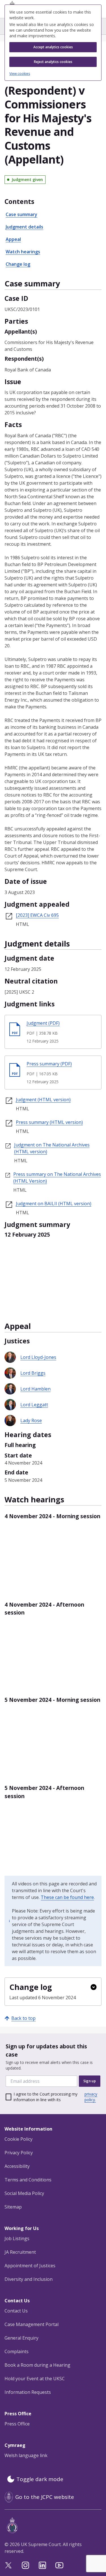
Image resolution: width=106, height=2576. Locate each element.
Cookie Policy (19, 2139)
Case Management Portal (32, 2324)
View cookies (20, 74)
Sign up (90, 2081)
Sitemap (13, 2207)
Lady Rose (31, 1420)
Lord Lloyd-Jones (38, 1357)
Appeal (13, 239)
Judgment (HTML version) (43, 1100)
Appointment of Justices (30, 2266)
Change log (18, 264)
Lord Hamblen (35, 1389)
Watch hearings (23, 252)
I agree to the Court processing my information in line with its (55, 2097)
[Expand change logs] (94, 1987)
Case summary (21, 214)
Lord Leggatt (34, 1405)
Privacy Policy (19, 2153)
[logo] (54, 2525)
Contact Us (16, 2311)
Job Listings (17, 2238)
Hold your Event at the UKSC (35, 2379)
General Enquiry (21, 2338)
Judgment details (24, 227)
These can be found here (67, 1897)
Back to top (23, 2018)
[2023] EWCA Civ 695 (37, 915)
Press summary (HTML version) (49, 1122)
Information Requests (28, 2392)
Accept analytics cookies (53, 47)
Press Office (17, 2424)
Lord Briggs (33, 1373)
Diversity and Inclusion (29, 2279)
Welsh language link (26, 2455)
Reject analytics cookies (53, 62)
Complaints (17, 2351)
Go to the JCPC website (45, 2497)
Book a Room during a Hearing (37, 2365)
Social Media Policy (24, 2193)
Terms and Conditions (28, 2180)
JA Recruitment (20, 2252)
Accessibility (17, 2166)
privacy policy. (91, 2097)
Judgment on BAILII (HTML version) (54, 1204)
